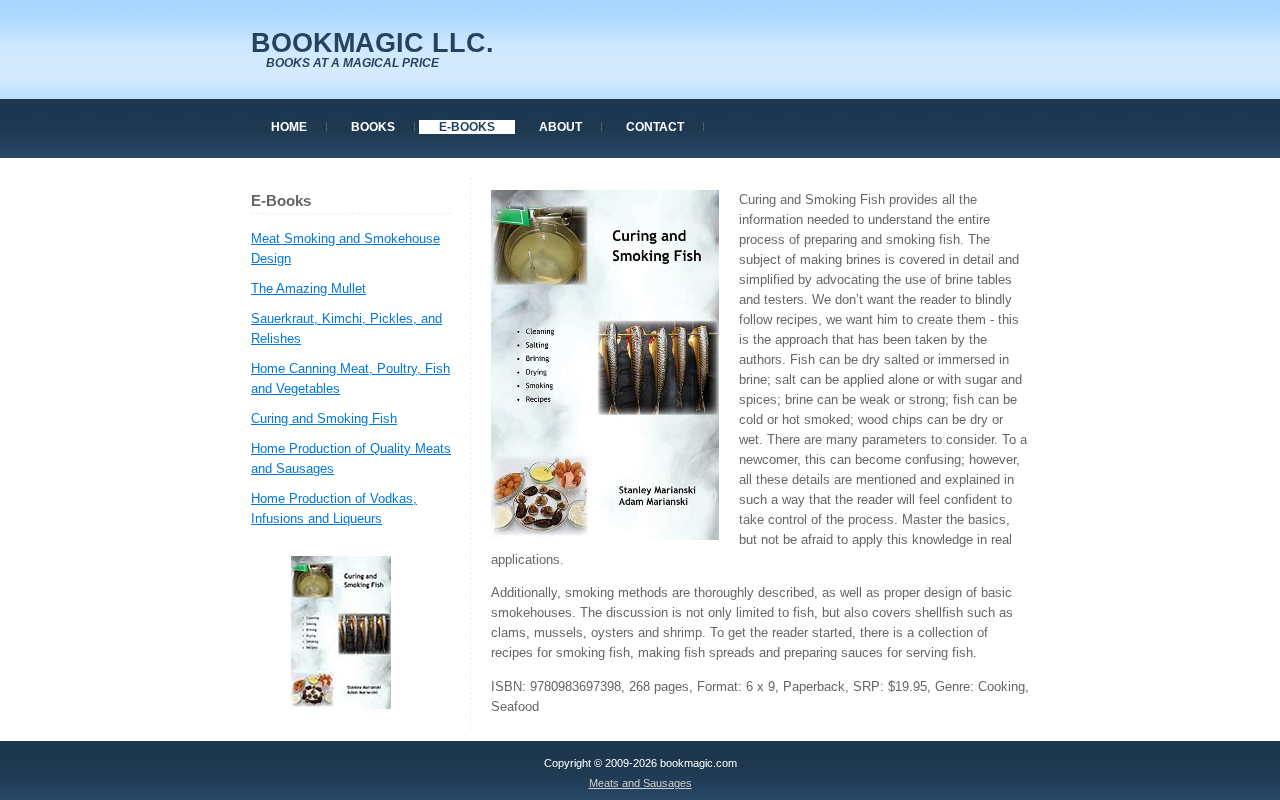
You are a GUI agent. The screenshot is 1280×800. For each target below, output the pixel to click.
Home (289, 127)
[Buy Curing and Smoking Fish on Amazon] (341, 704)
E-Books (467, 127)
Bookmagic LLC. (372, 43)
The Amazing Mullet (308, 288)
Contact (655, 127)
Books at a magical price (352, 63)
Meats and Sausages (640, 783)
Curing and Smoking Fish (324, 418)
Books (373, 127)
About (560, 127)
